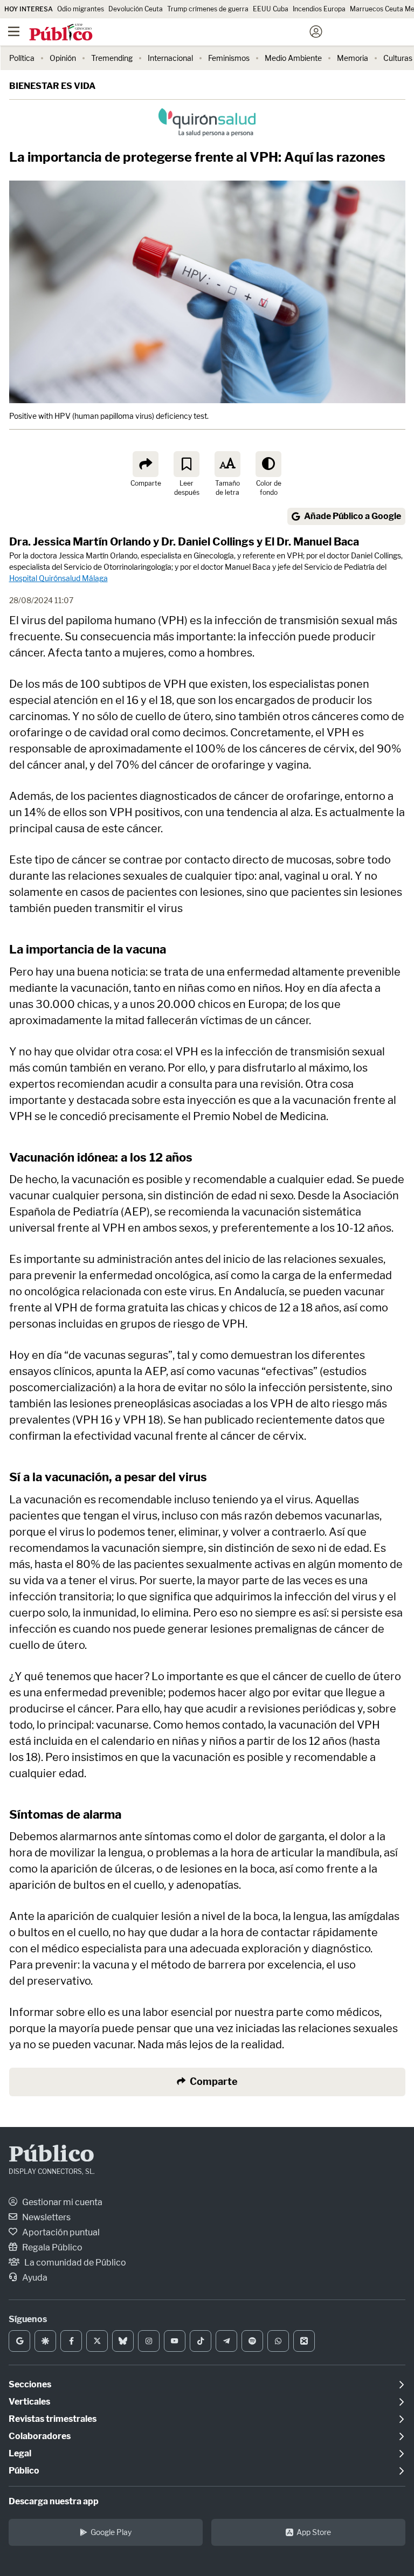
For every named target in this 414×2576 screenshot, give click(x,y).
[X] (97, 2341)
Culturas (398, 58)
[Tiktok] (201, 2341)
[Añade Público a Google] (19, 2341)
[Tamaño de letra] (227, 464)
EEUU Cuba (271, 9)
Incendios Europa (319, 9)
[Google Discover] (45, 2341)
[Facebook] (71, 2341)
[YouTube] (175, 2341)
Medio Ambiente (293, 58)
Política (22, 58)
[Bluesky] (123, 2341)
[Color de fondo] (268, 464)
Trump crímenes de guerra (208, 9)
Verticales (29, 2402)
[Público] (188, 33)
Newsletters (46, 2217)
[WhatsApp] (278, 2341)
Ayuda (34, 2278)
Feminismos (229, 58)
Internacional (170, 58)
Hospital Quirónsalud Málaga (58, 578)
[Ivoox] (304, 2341)
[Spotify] (252, 2341)
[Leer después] (187, 464)
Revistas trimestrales (53, 2419)
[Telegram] (226, 2341)
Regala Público (51, 2247)
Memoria (353, 58)
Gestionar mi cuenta (61, 2202)
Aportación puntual (60, 2232)
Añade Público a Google (353, 516)
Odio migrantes (81, 9)
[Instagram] (149, 2341)
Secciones (30, 2384)
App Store (314, 2532)
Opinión (63, 58)
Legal (20, 2453)
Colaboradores (40, 2436)
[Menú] (13, 32)
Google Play (111, 2532)
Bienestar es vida (52, 86)
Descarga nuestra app (54, 2501)
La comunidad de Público (74, 2263)
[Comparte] (146, 464)
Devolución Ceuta (136, 9)
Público (51, 2156)
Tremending (112, 58)
